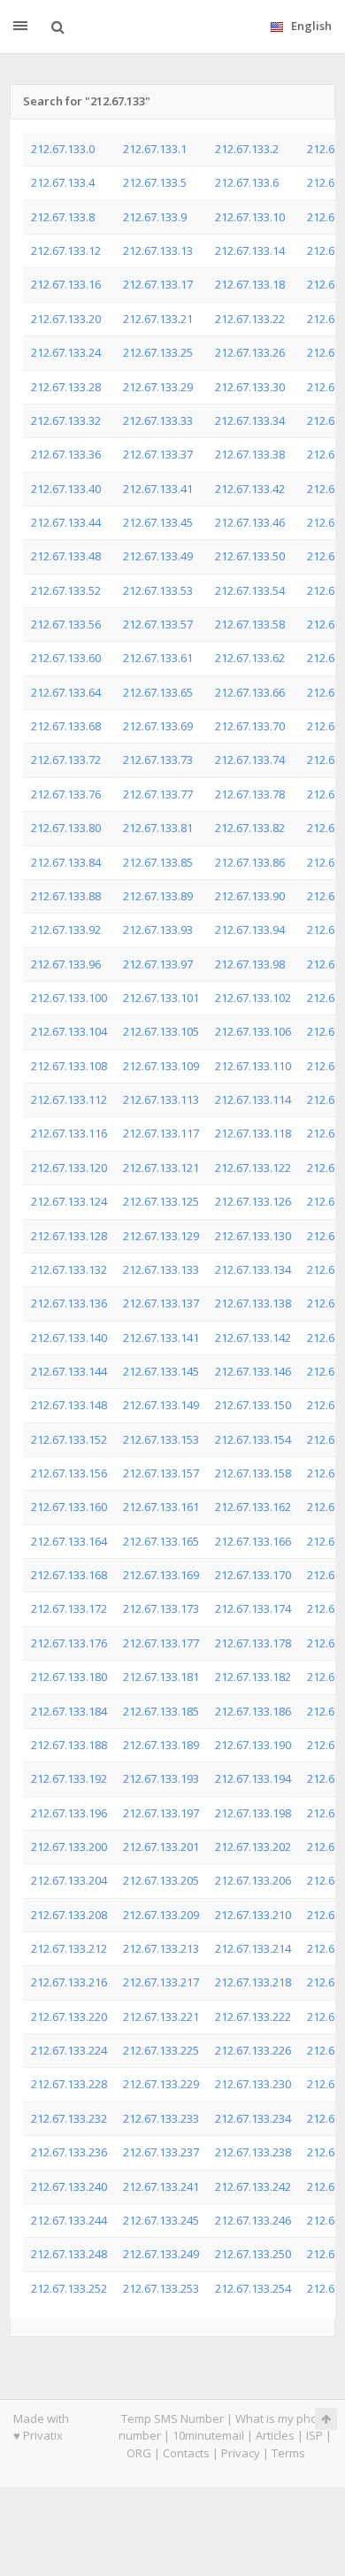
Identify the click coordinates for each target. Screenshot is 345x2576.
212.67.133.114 (253, 1099)
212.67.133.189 (161, 1745)
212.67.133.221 (161, 2017)
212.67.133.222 (253, 2017)
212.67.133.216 (69, 1982)
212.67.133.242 (253, 2187)
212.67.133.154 (253, 1439)
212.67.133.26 (250, 352)
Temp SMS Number (172, 2418)
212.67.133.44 (66, 522)
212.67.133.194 (253, 1778)
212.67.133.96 (66, 964)
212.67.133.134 (253, 1269)
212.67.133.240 (69, 2187)
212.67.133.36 (66, 454)
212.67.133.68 (66, 726)
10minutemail (208, 2435)
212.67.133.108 (69, 1066)
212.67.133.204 (69, 1880)
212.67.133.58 (250, 624)
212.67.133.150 (253, 1405)
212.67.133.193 (161, 1778)
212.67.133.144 (69, 1371)
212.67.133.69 (158, 726)
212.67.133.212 (69, 1948)
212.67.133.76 (66, 794)
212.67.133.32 (66, 420)
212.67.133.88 (66, 896)
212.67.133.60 (66, 658)
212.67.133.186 (253, 1711)
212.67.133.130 (253, 1236)
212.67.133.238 (253, 2152)
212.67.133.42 (250, 489)
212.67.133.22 (250, 319)
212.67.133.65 (158, 692)
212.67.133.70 (250, 726)
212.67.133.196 (69, 1813)
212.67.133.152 (69, 1439)
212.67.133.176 (69, 1643)
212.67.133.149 (161, 1405)
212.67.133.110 (253, 1066)
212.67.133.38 (250, 454)
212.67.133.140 (69, 1338)
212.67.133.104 (69, 1031)
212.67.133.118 (253, 1133)
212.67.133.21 (158, 319)
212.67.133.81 (158, 828)
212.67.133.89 (158, 896)
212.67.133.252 (69, 2288)
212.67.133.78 (250, 794)
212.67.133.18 (250, 284)
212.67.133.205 (161, 1880)
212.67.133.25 (158, 352)
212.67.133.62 (250, 658)
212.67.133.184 (69, 1711)
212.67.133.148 (69, 1405)
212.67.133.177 (161, 1643)
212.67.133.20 (66, 319)
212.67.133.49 (158, 556)
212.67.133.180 (69, 1677)
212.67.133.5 (155, 182)
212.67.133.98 (250, 964)
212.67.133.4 (63, 182)
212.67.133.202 (253, 1847)
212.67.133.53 (158, 590)
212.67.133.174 (253, 1608)
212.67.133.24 (66, 352)
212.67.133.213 (161, 1948)
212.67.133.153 (161, 1439)
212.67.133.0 (63, 149)
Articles (275, 2435)
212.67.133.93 (158, 929)
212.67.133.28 (66, 387)
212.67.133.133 (161, 1269)
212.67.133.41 (158, 489)
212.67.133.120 (69, 1168)
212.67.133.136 (69, 1303)
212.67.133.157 (161, 1473)
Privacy (241, 2453)
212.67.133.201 (161, 1847)
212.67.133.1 (155, 149)
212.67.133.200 (69, 1847)
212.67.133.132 (69, 1269)
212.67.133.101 (161, 998)
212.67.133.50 (250, 556)
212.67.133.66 (250, 692)
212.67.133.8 (63, 217)
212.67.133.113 (161, 1099)
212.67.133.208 (69, 1915)
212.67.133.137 (161, 1303)
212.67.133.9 (155, 217)
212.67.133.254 (253, 2288)
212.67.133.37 (158, 454)
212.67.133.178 (253, 1643)
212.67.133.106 (253, 1031)
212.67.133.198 (253, 1813)
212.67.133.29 (158, 387)
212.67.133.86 (250, 862)
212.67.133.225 (161, 2050)
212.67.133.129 (161, 1236)
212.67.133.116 (69, 1133)
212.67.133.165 (161, 1541)
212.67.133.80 (66, 828)
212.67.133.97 (158, 964)
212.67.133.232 (69, 2118)
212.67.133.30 (250, 387)
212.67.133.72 (66, 760)
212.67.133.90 (250, 896)
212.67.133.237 (161, 2152)
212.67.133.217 (161, 1982)
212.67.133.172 (69, 1608)
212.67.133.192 (69, 1778)
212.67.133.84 (66, 862)
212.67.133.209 (161, 1915)
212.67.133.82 (250, 828)
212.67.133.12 (66, 251)
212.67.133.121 (161, 1168)
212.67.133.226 (253, 2050)
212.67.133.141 (161, 1338)
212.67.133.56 (66, 624)
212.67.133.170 (253, 1575)
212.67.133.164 (69, 1541)
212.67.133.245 (161, 2220)
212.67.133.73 (158, 760)
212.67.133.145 (161, 1371)
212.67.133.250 (253, 2254)
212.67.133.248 (69, 2254)
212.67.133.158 (253, 1473)
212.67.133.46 (250, 522)
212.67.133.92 (66, 929)
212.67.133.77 (158, 794)
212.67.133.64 (66, 692)
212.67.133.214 (253, 1948)
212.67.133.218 (253, 1982)
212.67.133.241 (161, 2187)
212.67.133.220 (69, 2017)
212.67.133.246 (253, 2220)
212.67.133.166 (253, 1541)
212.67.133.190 (253, 1745)
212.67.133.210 (253, 1915)
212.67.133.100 (69, 998)
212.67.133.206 (253, 1880)
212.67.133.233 (161, 2118)
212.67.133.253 (161, 2288)
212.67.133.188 (69, 1745)
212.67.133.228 (69, 2084)
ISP (314, 2435)
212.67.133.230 (253, 2084)
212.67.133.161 (161, 1507)
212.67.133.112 (69, 1099)
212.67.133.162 (253, 1507)
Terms (288, 2453)
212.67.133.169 (161, 1575)
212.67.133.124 (69, 1201)
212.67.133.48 (66, 556)
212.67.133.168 (69, 1575)
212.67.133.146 (253, 1371)
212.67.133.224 (69, 2050)
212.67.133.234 (253, 2118)
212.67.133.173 (161, 1608)
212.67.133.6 (247, 182)
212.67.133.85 (158, 862)
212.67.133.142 (253, 1338)
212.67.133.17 (158, 284)
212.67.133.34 (250, 420)
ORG (139, 2453)
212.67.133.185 (161, 1711)
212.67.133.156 (69, 1473)
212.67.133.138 (253, 1303)
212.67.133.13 (158, 251)
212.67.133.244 (69, 2220)
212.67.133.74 (250, 760)
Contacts (186, 2453)
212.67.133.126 (253, 1201)
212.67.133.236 (69, 2152)
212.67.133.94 (250, 929)
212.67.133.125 (161, 1201)
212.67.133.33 (158, 420)
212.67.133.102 (253, 998)
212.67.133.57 (158, 624)
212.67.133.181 (161, 1677)
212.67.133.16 (66, 284)
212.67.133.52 (66, 590)
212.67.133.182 (253, 1677)
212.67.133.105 (161, 1031)
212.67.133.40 (66, 489)
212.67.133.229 (161, 2084)
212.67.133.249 (161, 2254)
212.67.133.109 (161, 1066)
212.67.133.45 (158, 522)
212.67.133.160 (69, 1507)
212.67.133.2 (247, 149)
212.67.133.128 (69, 1236)
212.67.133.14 (250, 251)
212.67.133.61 (158, 658)
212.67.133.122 (253, 1168)
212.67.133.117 (161, 1133)
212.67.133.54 (250, 590)
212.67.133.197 (161, 1813)
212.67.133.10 (250, 217)
